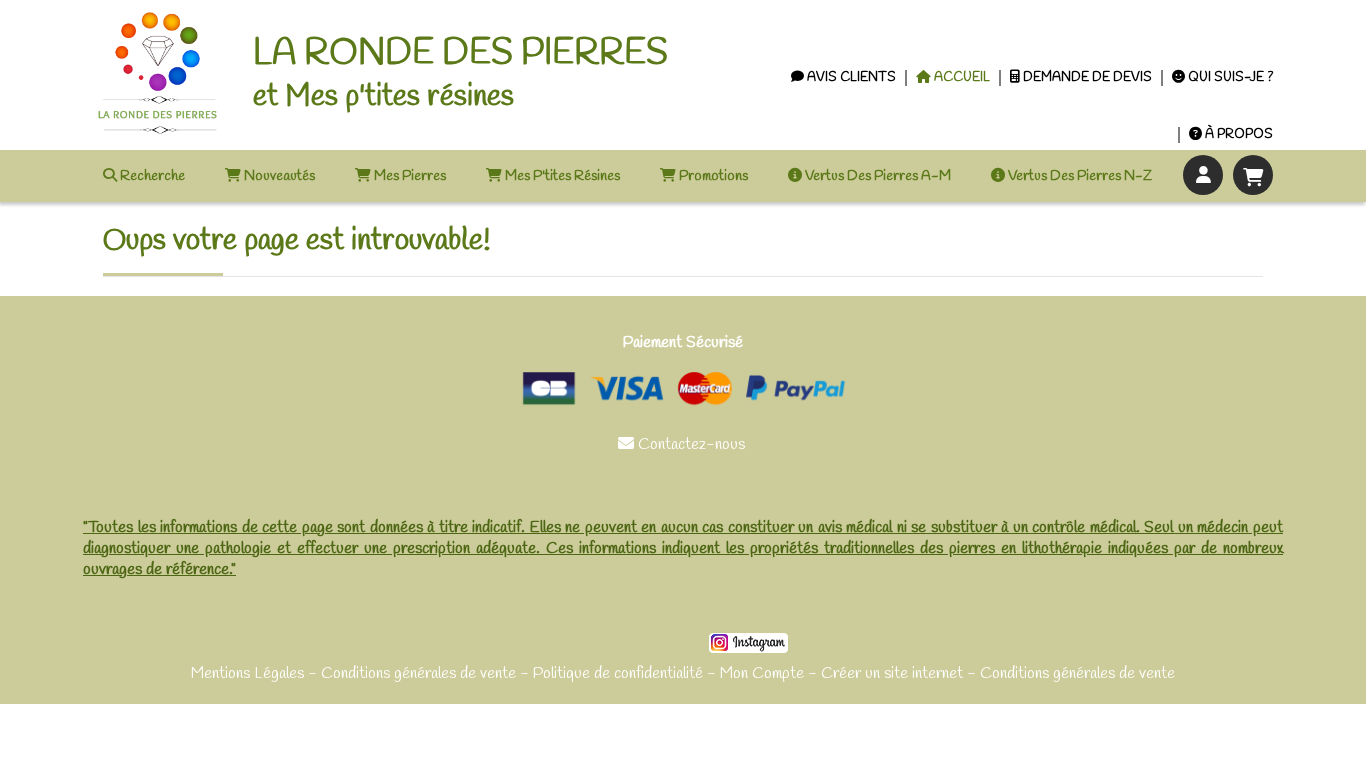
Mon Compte (762, 673)
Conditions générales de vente (418, 673)
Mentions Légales (247, 673)
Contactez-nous (683, 444)
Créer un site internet (892, 673)
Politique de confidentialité (618, 673)
